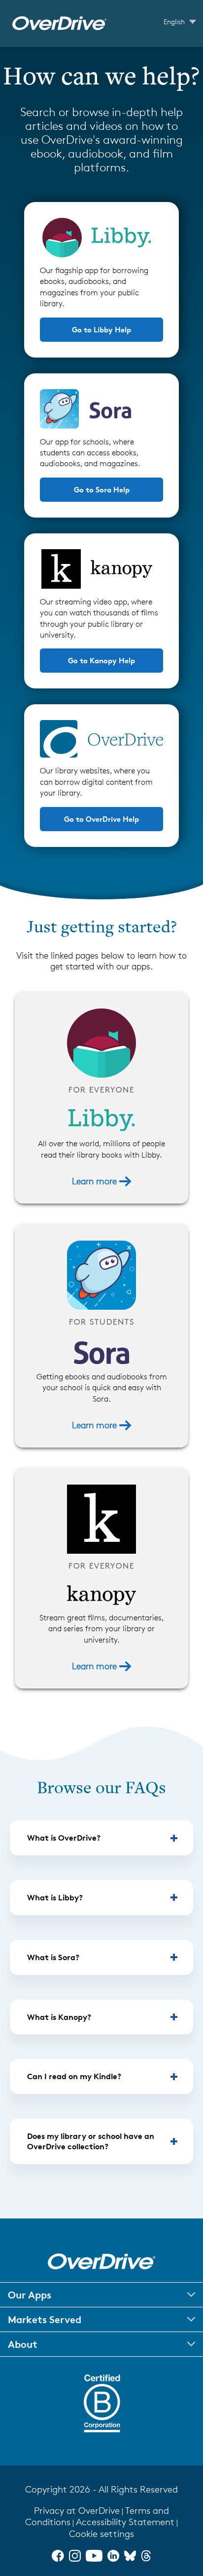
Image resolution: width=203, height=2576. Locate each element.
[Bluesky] (130, 2556)
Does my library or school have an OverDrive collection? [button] (91, 2141)
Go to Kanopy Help (101, 661)
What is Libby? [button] (55, 1897)
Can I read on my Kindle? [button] (74, 2076)
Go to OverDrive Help (101, 819)
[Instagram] (75, 2556)
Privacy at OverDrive (77, 2511)
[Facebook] (58, 2556)
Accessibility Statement (125, 2522)
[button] (101, 2295)
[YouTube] (94, 2556)
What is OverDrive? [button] (64, 1838)
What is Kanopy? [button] (59, 2017)
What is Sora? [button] (53, 1957)
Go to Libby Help (101, 330)
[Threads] (146, 2556)
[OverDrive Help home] (59, 23)
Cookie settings (101, 2534)
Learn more (96, 1181)
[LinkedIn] (113, 2556)
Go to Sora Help (102, 490)
